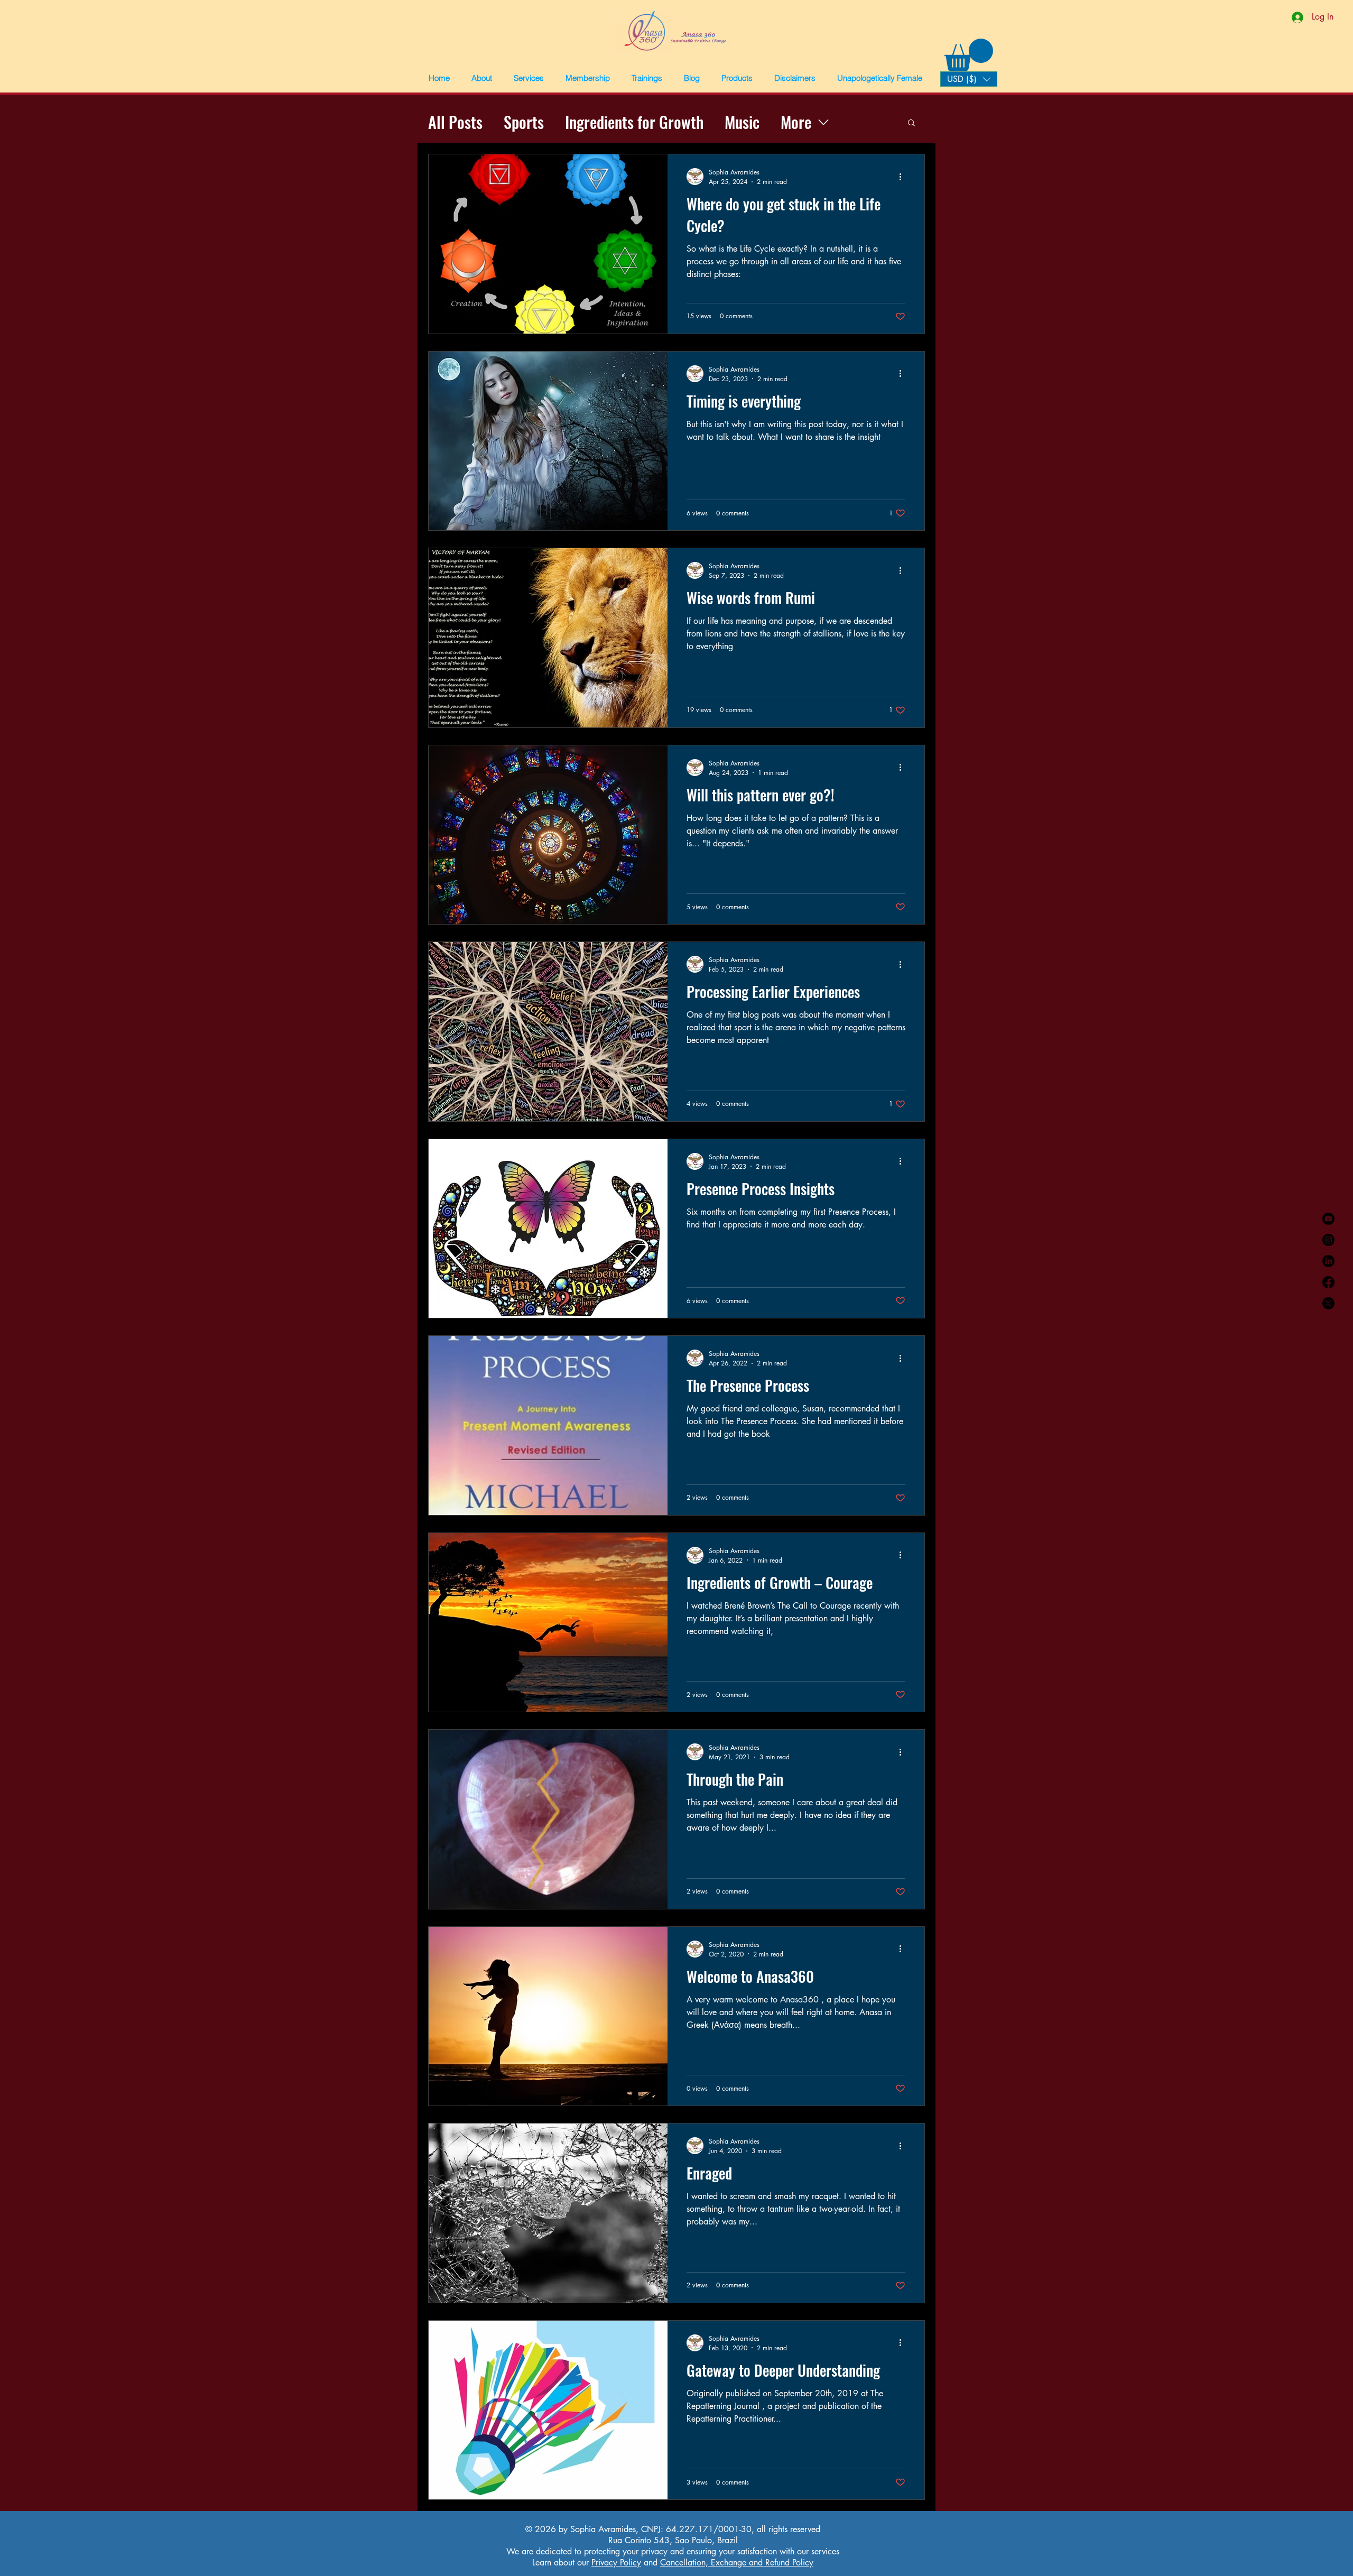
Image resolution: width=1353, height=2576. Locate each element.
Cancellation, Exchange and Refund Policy (737, 2563)
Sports (524, 122)
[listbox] (969, 79)
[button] (481, 78)
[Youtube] (1328, 1219)
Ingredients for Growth (634, 122)
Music (742, 122)
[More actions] (904, 177)
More (796, 122)
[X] (1328, 1303)
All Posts (455, 122)
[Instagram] (1328, 1240)
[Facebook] (1328, 1282)
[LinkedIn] (1328, 1261)
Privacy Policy (616, 2563)
